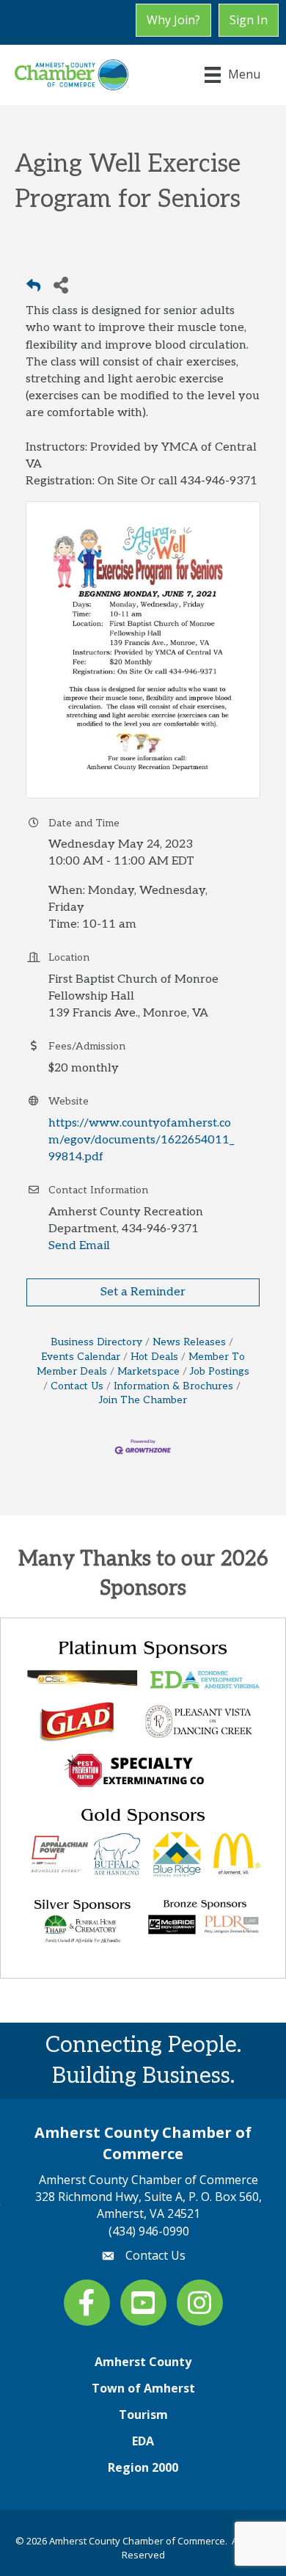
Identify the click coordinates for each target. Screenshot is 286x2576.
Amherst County (143, 2362)
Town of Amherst (143, 2388)
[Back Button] (33, 289)
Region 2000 (143, 2467)
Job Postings (220, 1372)
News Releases (189, 1342)
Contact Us (77, 1386)
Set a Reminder (143, 1292)
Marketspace (148, 1372)
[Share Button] (60, 284)
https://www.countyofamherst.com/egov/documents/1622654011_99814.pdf (141, 1140)
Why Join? (173, 20)
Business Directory (96, 1342)
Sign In (249, 20)
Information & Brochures (173, 1386)
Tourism (143, 2415)
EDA (143, 2441)
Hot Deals (154, 1357)
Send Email (79, 1246)
